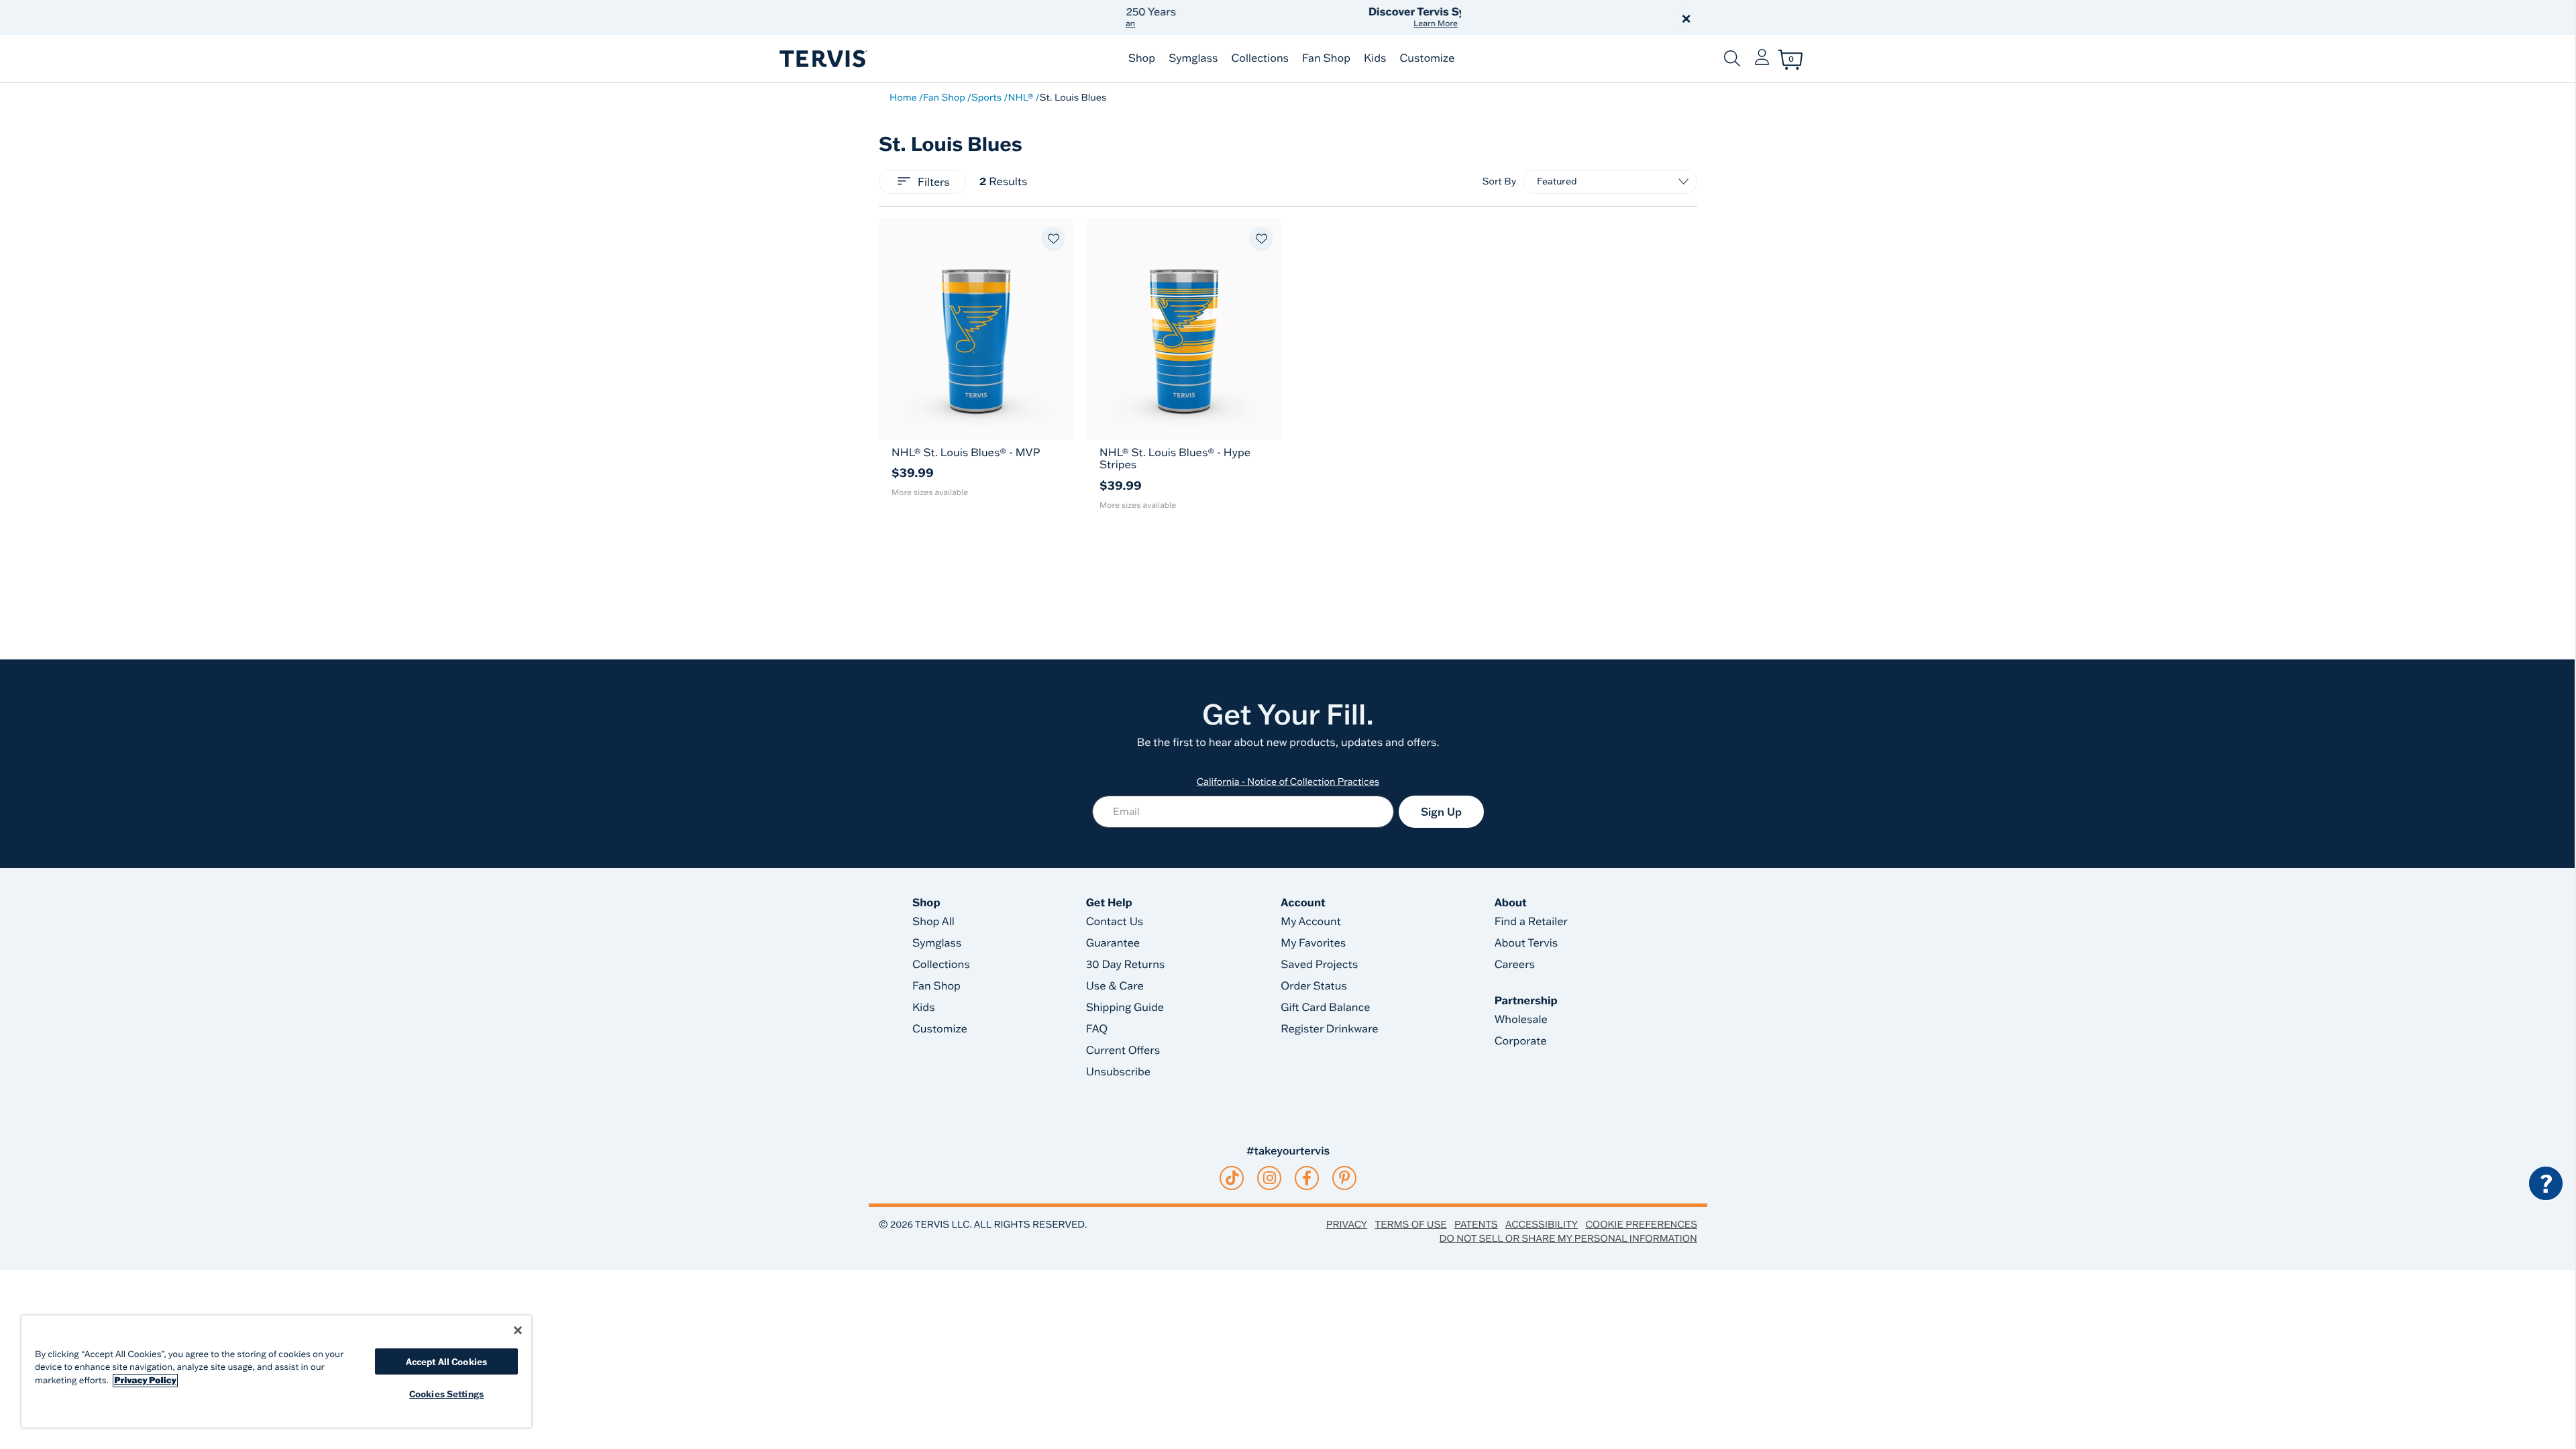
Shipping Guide (1125, 1008)
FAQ (1097, 1029)
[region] (276, 1372)
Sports (986, 97)
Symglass (1193, 58)
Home (903, 97)
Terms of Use (1411, 1224)
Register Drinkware (1329, 1029)
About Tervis (1526, 943)
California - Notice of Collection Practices (1288, 782)
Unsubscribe (1119, 1072)
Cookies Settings (446, 1394)
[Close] (518, 1330)
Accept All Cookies (446, 1361)
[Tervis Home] (822, 59)
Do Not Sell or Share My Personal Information (1568, 1238)
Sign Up (1441, 812)
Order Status (1314, 986)
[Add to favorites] (1053, 239)
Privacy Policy (145, 1381)
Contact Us (1115, 922)
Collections (1260, 58)
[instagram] (1270, 1178)
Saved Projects (1319, 965)
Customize (1427, 58)
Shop (1142, 58)
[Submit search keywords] (1732, 58)
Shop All (933, 922)
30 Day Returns (1126, 965)
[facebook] (1307, 1178)
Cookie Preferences (1641, 1224)
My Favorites (1313, 943)
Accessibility (1542, 1224)
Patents (1476, 1224)
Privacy (1347, 1224)
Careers (1515, 965)
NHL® (1020, 97)
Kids (1375, 58)
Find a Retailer (1531, 922)
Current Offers (1123, 1051)
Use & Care (1115, 986)
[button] (1441, 17)
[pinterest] (1345, 1178)
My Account (1311, 922)
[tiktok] (1232, 1178)
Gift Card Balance (1325, 1008)
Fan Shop (1326, 58)
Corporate (1521, 1041)
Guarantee (1113, 943)
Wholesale (1521, 1020)
